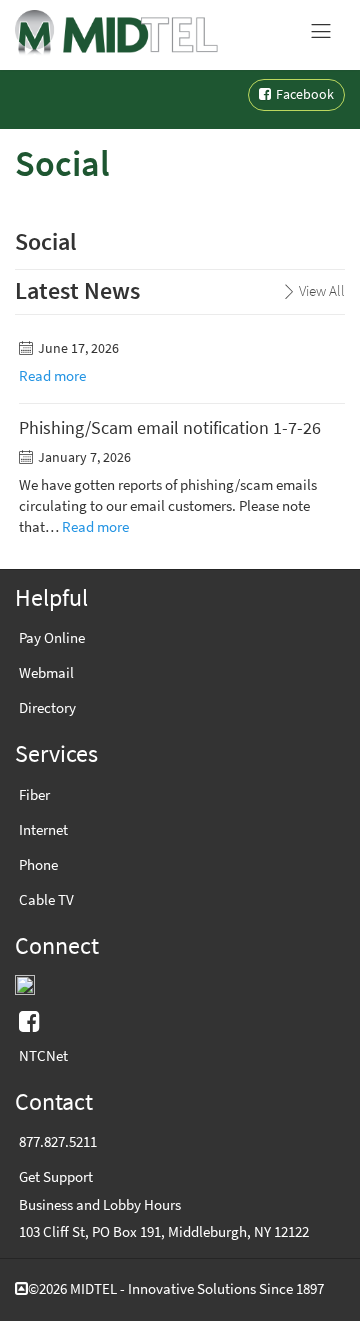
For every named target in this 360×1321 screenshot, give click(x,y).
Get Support (56, 1177)
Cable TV (46, 900)
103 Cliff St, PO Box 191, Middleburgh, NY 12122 (164, 1232)
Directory (47, 708)
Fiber (34, 795)
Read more (52, 376)
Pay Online (52, 638)
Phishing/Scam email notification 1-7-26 (170, 428)
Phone (38, 865)
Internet (43, 830)
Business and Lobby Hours (100, 1205)
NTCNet (43, 1056)
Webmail (46, 673)
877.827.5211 (58, 1142)
